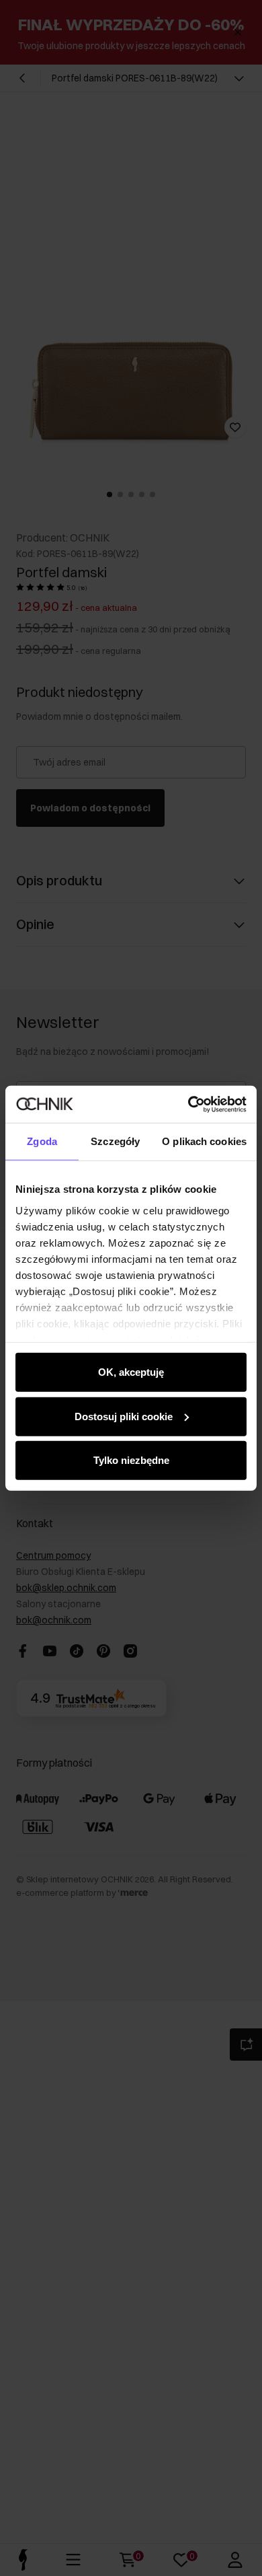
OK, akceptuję (131, 1372)
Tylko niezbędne (131, 1460)
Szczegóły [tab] (115, 1141)
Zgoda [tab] (42, 1141)
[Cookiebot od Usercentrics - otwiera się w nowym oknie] (188, 1104)
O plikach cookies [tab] (204, 1141)
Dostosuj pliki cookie (124, 1416)
